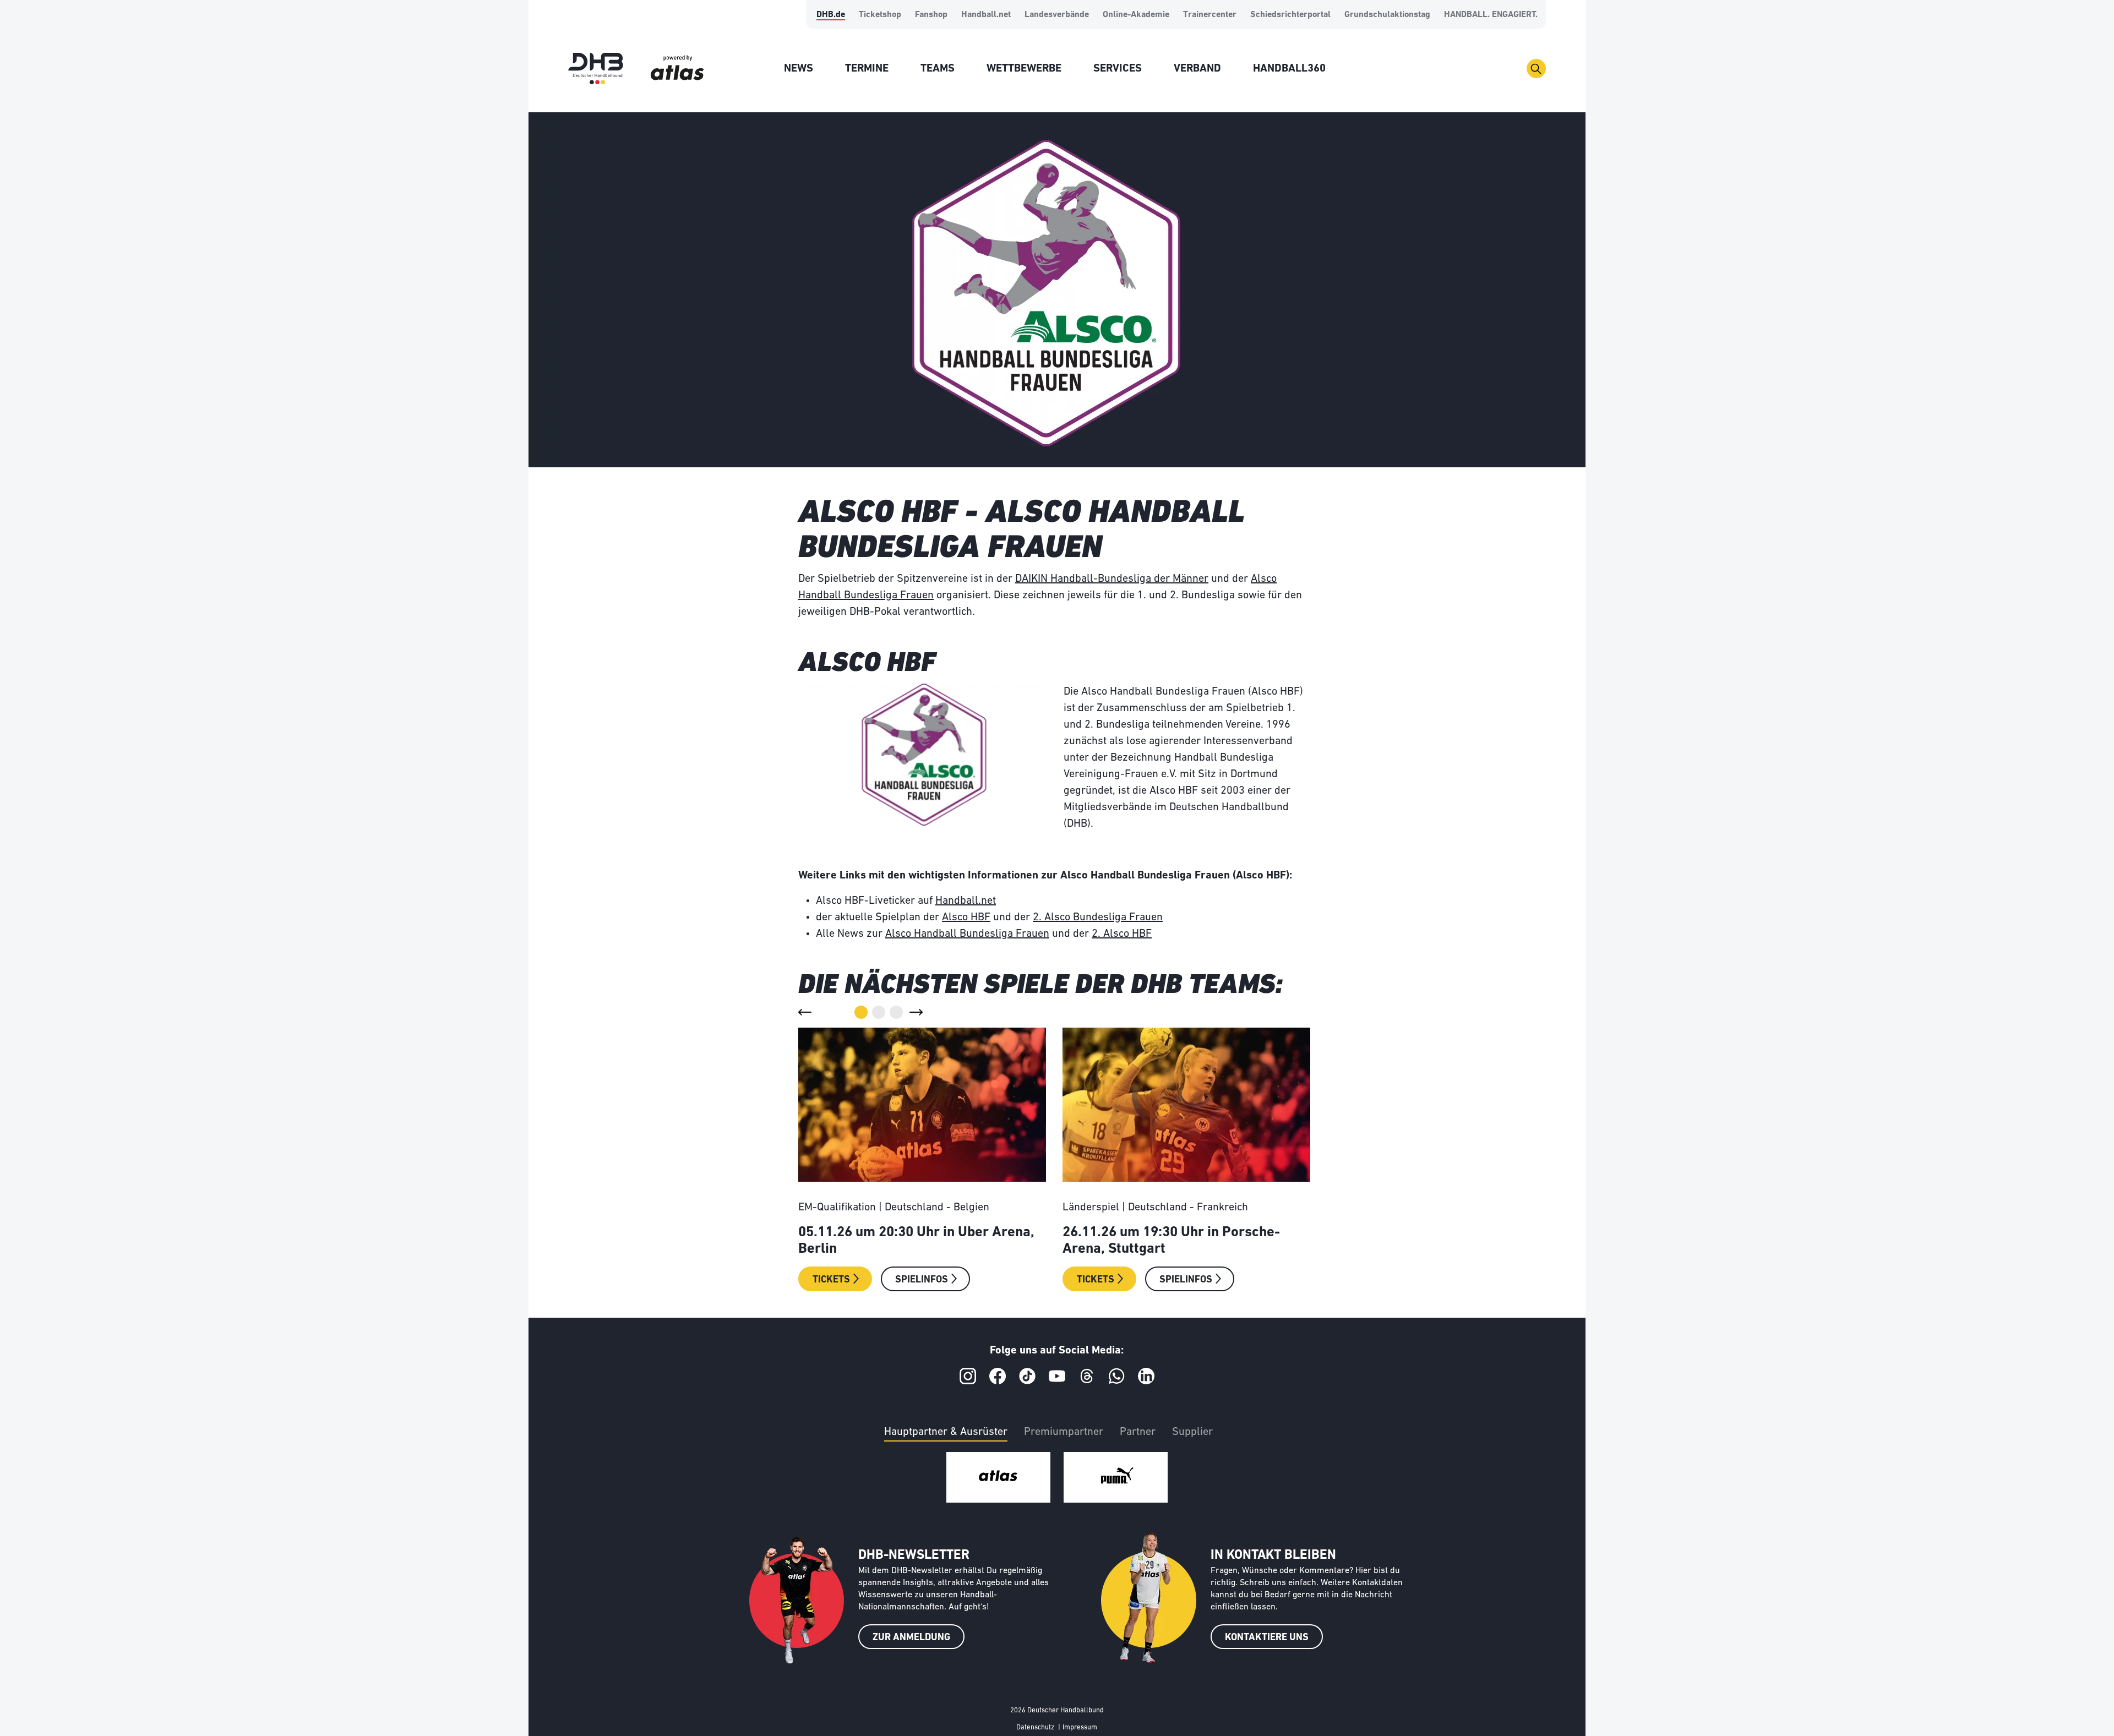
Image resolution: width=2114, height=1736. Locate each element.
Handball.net (986, 15)
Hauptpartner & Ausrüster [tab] (946, 1432)
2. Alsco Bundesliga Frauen (1098, 918)
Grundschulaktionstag (1387, 15)
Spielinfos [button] (922, 1280)
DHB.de (831, 15)
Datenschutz (1035, 1727)
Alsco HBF (966, 918)
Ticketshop (880, 15)
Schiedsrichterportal (1290, 15)
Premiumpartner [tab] (1064, 1432)
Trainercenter (1210, 15)
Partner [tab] (1138, 1432)
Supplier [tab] (1192, 1432)
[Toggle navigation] (1536, 69)
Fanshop (931, 15)
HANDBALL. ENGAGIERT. (1491, 15)
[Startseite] (596, 69)
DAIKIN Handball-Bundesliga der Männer (1112, 579)
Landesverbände (1057, 15)
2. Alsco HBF (1122, 934)
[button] (805, 1012)
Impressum (1080, 1727)
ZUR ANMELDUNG (911, 1638)
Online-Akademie (1136, 15)
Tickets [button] (831, 1280)
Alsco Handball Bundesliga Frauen (967, 934)
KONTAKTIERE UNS (1267, 1638)
